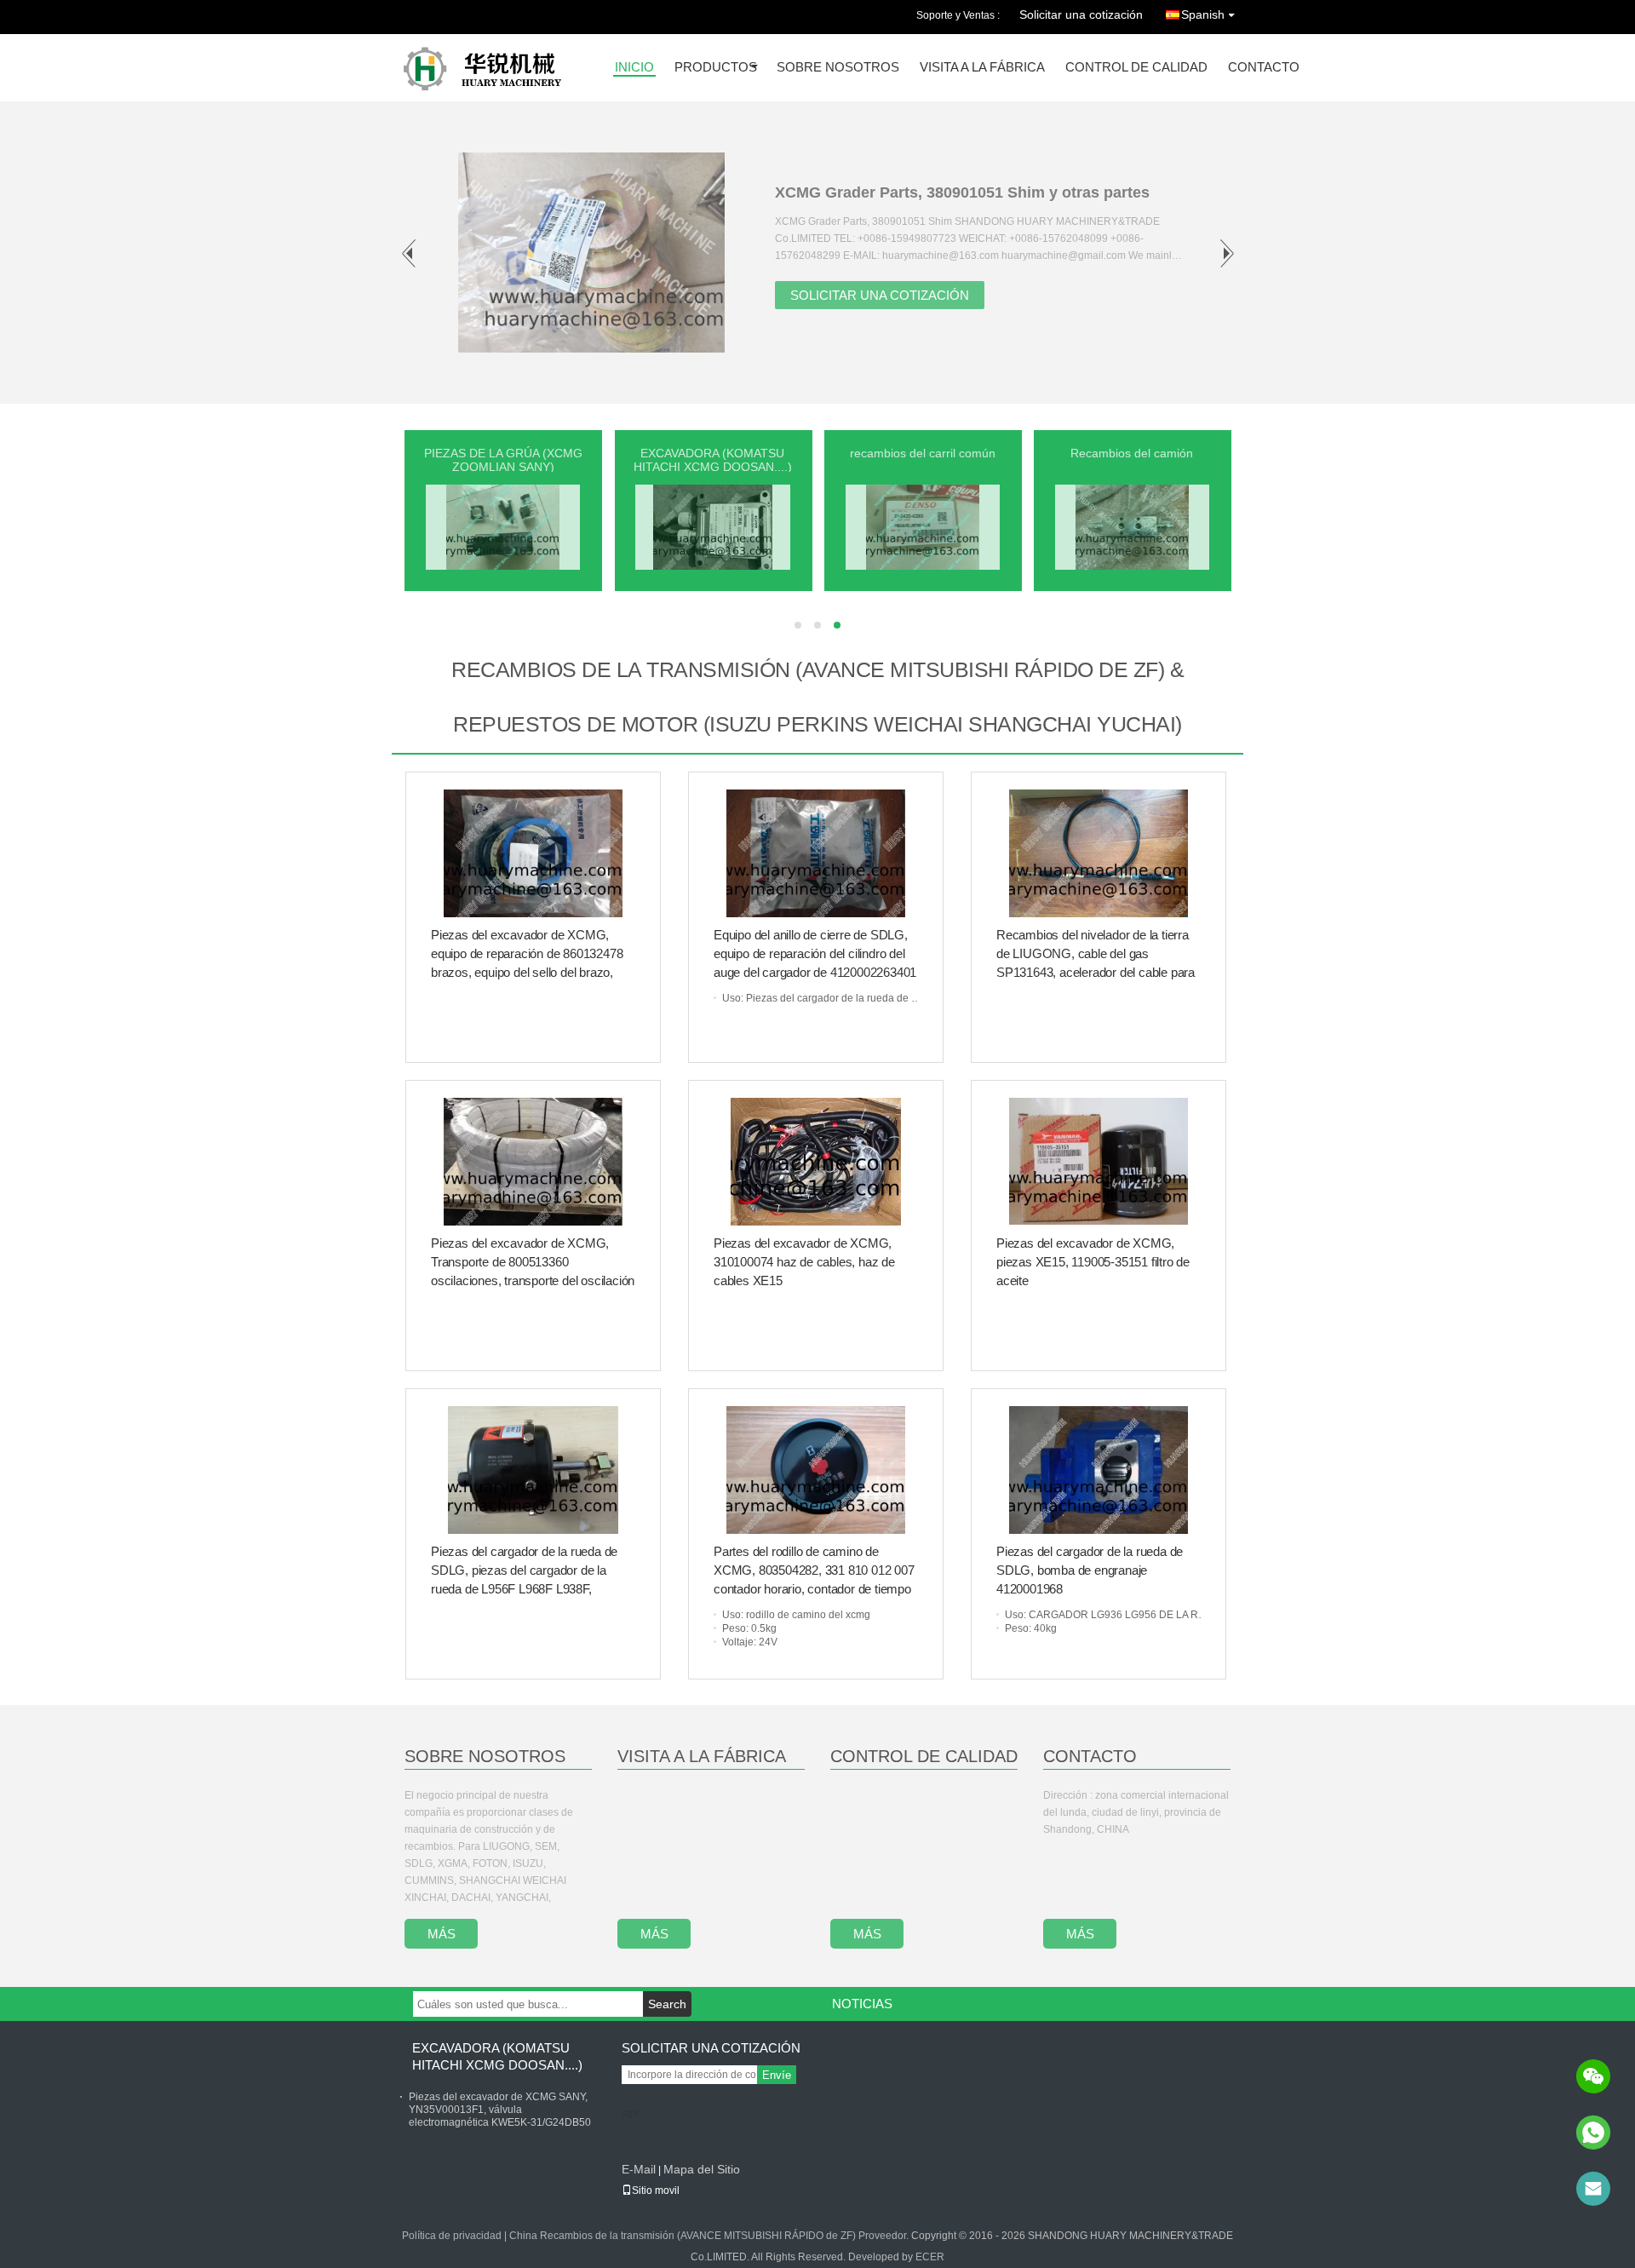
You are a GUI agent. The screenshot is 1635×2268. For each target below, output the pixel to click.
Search (667, 2004)
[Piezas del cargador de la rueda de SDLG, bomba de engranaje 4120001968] (1099, 1470)
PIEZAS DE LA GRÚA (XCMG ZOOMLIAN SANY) (503, 460)
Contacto (1264, 68)
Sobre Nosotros (485, 1756)
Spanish (1203, 14)
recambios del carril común (923, 453)
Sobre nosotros (838, 68)
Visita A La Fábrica (702, 1756)
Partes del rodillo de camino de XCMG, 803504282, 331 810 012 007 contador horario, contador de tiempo (814, 1570)
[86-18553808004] (1593, 2133)
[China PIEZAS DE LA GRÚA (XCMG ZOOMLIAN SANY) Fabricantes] (503, 526)
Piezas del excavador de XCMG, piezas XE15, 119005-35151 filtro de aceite (1093, 1262)
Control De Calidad (924, 1756)
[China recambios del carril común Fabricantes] (923, 526)
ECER (930, 2257)
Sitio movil (656, 2190)
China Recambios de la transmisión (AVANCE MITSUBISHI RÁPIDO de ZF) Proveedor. (710, 2236)
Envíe (777, 2075)
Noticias (862, 2004)
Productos (716, 68)
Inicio (634, 68)
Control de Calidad (1136, 68)
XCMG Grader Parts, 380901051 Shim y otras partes (962, 192)
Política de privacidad (452, 2236)
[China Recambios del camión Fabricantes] (1132, 526)
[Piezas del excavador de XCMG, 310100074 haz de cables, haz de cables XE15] (816, 1162)
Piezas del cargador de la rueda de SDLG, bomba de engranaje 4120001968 (1090, 1570)
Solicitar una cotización (1081, 14)
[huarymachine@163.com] (1593, 2189)
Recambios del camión (1132, 453)
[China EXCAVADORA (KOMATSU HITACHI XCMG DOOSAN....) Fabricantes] (713, 526)
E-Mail (639, 2169)
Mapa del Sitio (702, 2169)
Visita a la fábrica (982, 68)
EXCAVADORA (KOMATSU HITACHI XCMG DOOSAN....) (713, 460)
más (442, 1934)
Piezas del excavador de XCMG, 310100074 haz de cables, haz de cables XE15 (804, 1262)
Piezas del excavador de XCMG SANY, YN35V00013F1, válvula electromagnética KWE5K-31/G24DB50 (500, 2110)
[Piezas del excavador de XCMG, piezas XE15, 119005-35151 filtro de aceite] (1099, 1162)
